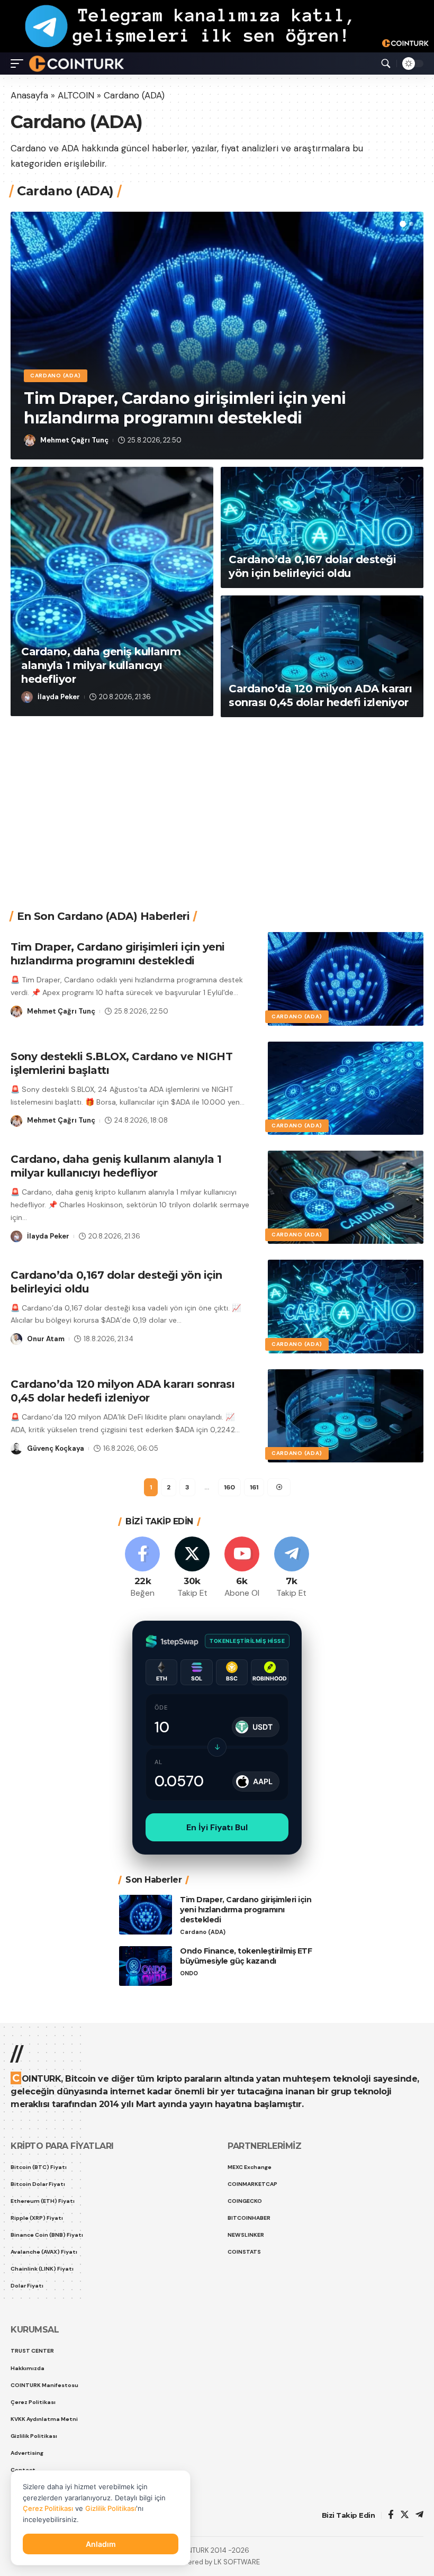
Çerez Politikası (48, 2508)
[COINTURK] (76, 64)
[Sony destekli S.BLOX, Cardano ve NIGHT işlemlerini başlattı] (346, 1088)
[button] (403, 224)
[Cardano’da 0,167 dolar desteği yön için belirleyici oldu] (322, 528)
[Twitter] (192, 1568)
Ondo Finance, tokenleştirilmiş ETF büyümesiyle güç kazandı (246, 1956)
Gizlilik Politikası (111, 2508)
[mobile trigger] (20, 64)
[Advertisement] (222, 806)
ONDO (189, 1973)
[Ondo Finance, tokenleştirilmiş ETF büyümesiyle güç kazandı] (146, 1966)
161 (254, 1487)
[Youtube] (242, 1568)
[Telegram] (291, 1568)
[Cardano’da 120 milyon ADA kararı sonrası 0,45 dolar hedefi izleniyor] (322, 656)
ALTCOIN (76, 95)
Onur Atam (46, 1339)
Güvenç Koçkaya (56, 1448)
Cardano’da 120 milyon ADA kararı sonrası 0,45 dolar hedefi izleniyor (320, 695)
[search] (386, 64)
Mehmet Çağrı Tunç (74, 440)
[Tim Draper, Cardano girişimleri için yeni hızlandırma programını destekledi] (346, 979)
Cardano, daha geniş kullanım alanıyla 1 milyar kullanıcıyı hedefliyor (101, 665)
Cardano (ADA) (56, 376)
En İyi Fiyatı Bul (217, 1827)
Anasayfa (29, 95)
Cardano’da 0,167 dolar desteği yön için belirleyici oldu (312, 566)
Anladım (101, 2544)
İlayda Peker (59, 697)
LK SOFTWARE (237, 2562)
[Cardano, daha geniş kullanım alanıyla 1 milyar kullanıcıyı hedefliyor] (112, 591)
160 (229, 1487)
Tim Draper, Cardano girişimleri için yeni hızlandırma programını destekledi (185, 408)
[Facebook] (143, 1568)
